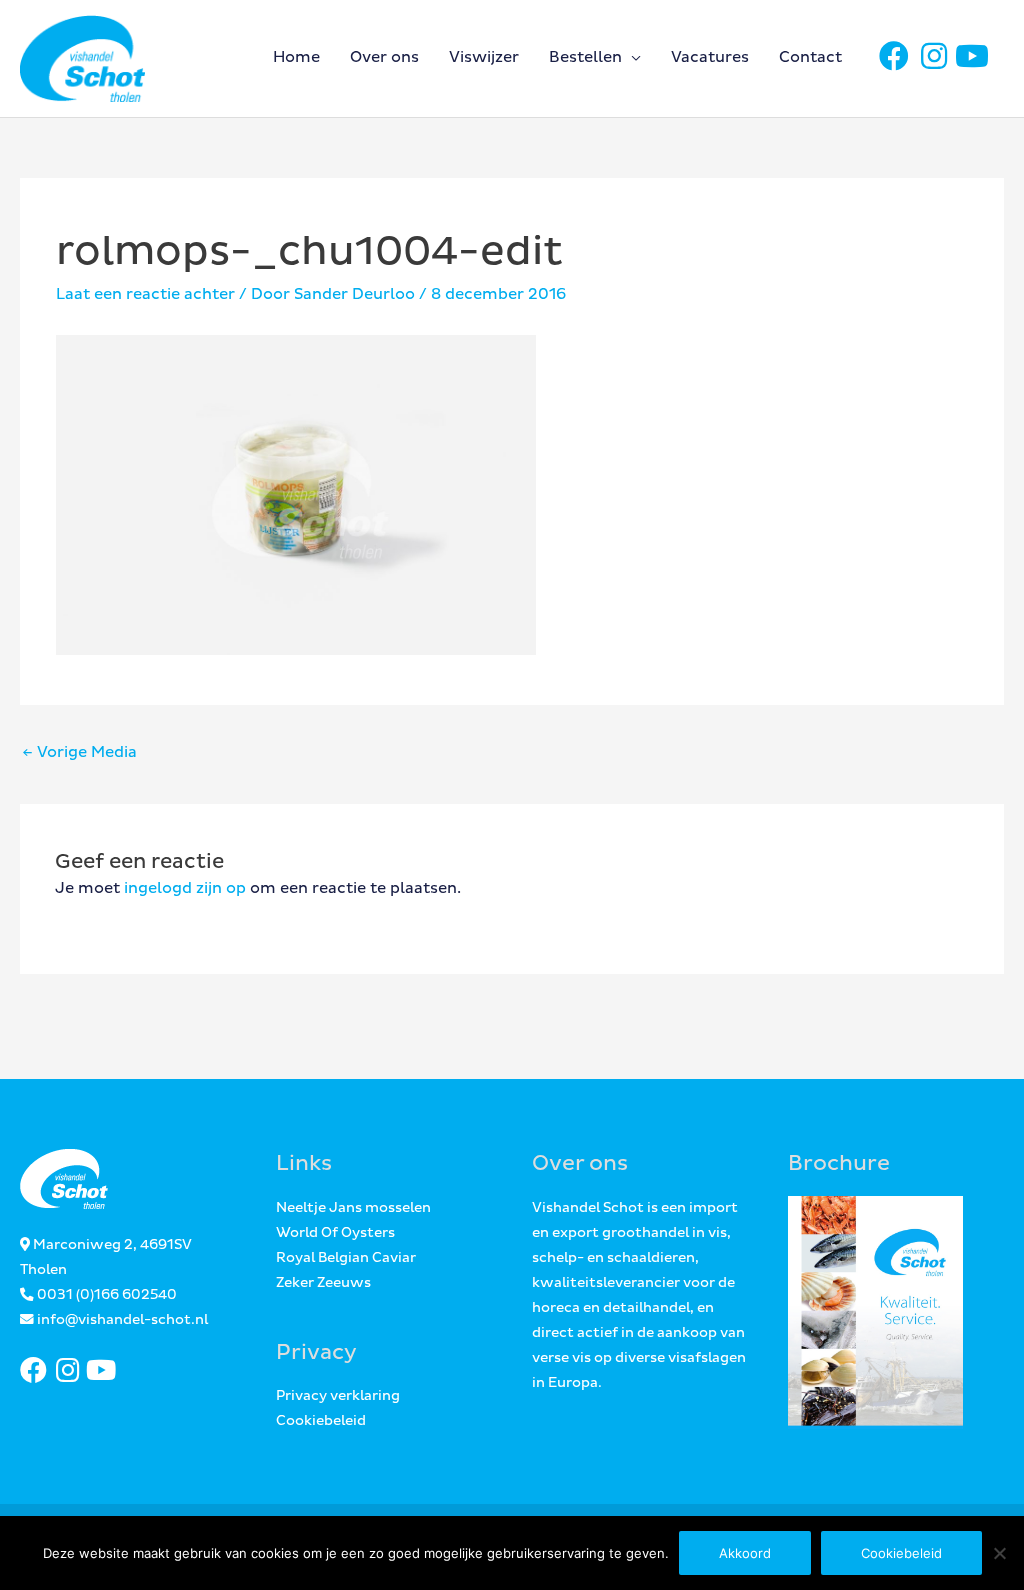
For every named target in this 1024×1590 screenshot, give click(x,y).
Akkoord (745, 1553)
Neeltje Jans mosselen (353, 1208)
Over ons (384, 57)
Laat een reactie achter (145, 294)
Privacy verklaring (338, 1396)
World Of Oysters (335, 1233)
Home (296, 57)
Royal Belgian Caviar (346, 1258)
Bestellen (585, 57)
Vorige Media (79, 752)
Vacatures (710, 57)
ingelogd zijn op (185, 888)
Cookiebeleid (321, 1421)
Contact (810, 57)
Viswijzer (484, 57)
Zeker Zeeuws (323, 1283)
